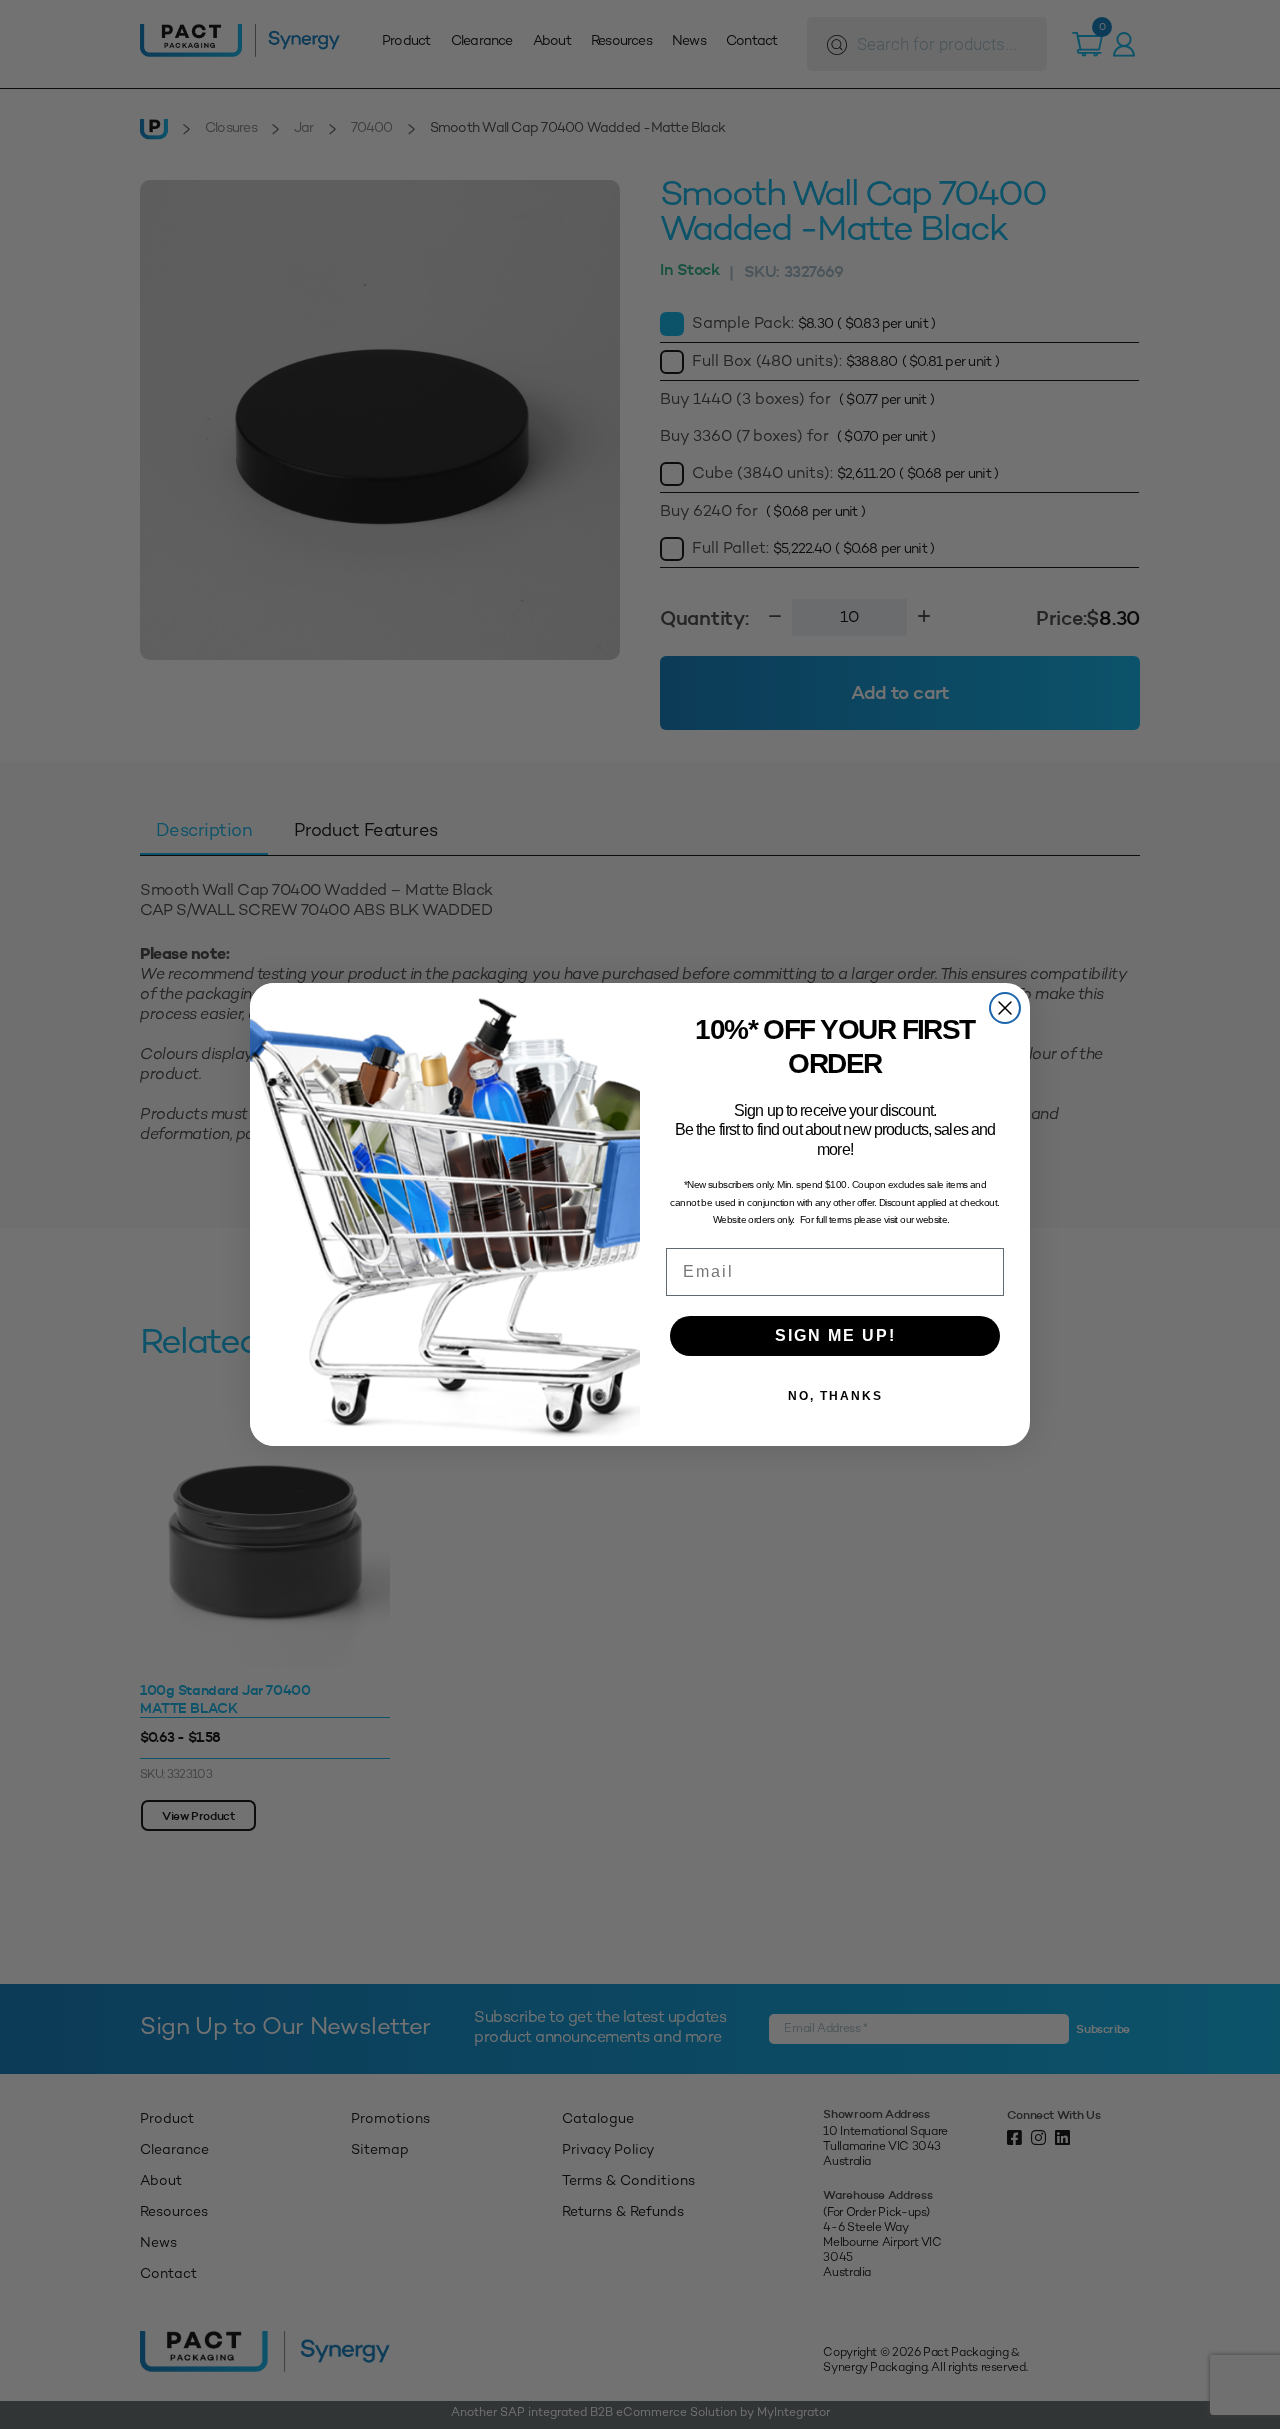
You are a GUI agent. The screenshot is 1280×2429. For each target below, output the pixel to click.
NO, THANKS (835, 1396)
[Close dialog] (1005, 1008)
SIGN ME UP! (835, 1335)
